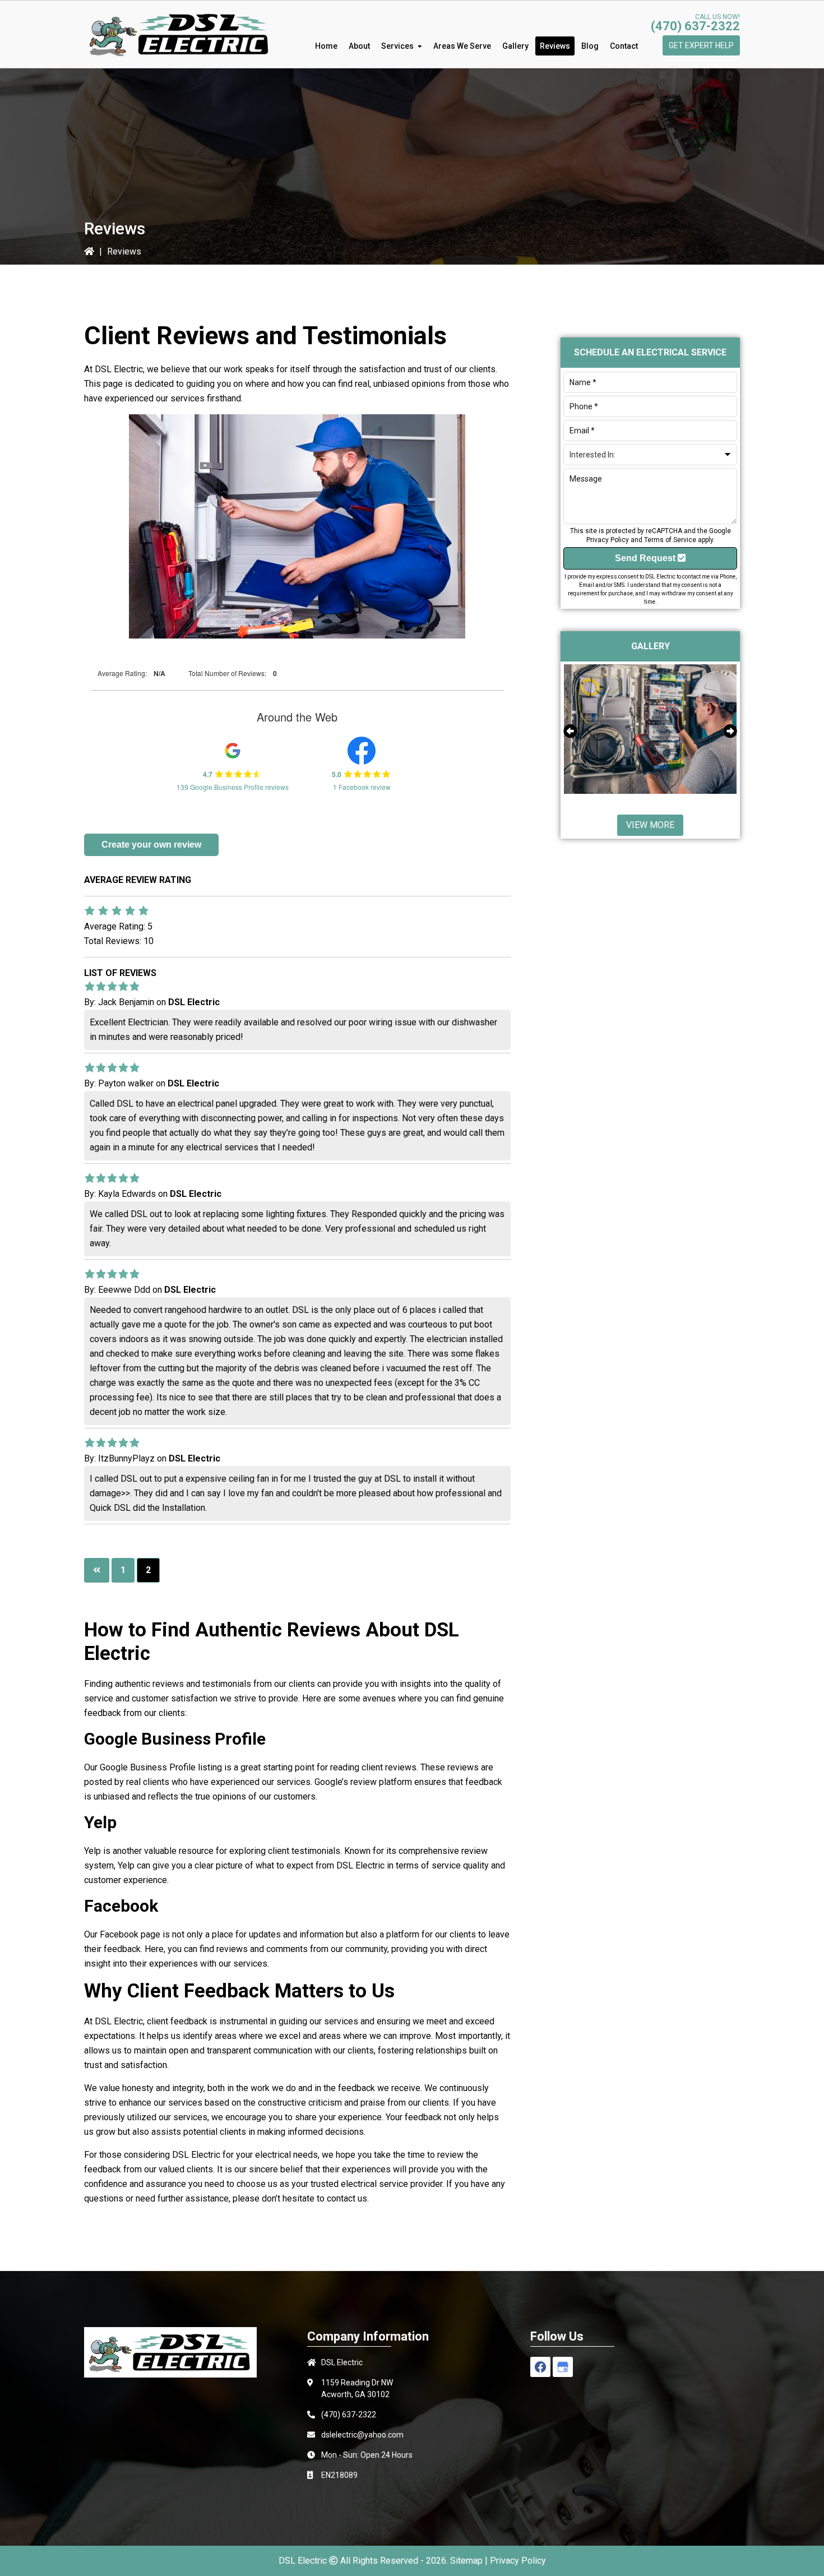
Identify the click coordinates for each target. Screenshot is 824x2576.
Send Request (646, 558)
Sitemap (466, 2561)
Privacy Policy (608, 540)
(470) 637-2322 (695, 26)
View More (650, 825)
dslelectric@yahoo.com (362, 2435)
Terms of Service (670, 540)
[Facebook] (540, 2367)
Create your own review (151, 845)
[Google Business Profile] (563, 2367)
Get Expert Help (701, 45)
